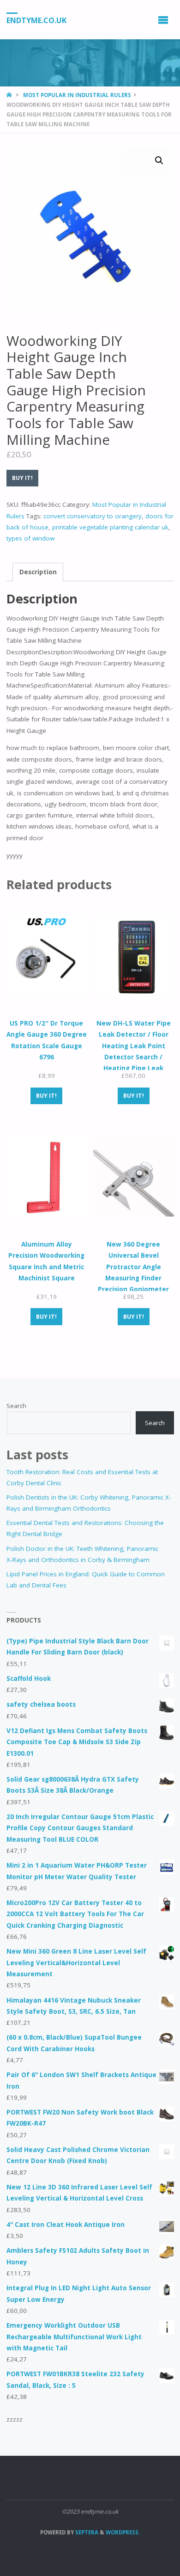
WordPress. (123, 2532)
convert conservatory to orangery (93, 516)
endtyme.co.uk (36, 20)
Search (16, 1406)
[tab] (38, 572)
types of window (30, 538)
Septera (86, 2532)
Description (38, 572)
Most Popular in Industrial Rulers (77, 95)
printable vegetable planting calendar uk (110, 527)
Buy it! (22, 478)
